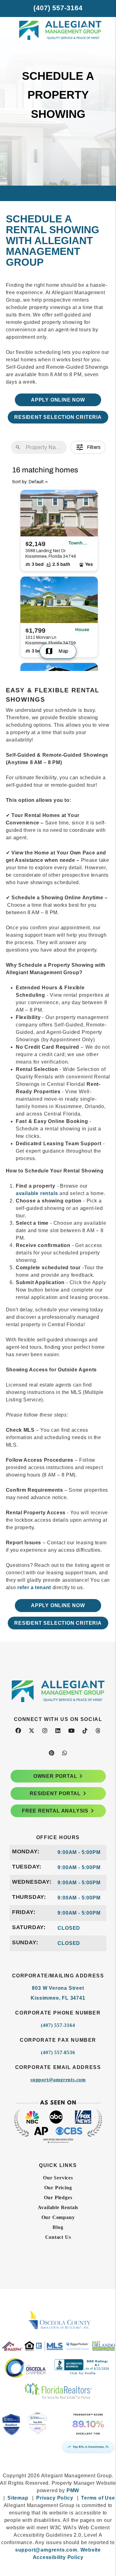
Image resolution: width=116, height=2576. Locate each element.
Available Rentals (58, 2207)
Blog (58, 2227)
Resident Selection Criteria (58, 417)
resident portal (55, 1793)
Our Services (58, 2178)
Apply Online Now (58, 400)
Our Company (58, 2217)
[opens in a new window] (58, 2427)
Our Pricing (58, 2188)
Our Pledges (58, 2198)
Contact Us (58, 2237)
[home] (58, 43)
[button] (18, 1731)
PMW (73, 2490)
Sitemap (18, 2498)
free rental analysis (55, 1811)
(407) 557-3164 (58, 8)
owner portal (55, 1776)
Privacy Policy (55, 2498)
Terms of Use (98, 2498)
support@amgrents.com (58, 2080)
